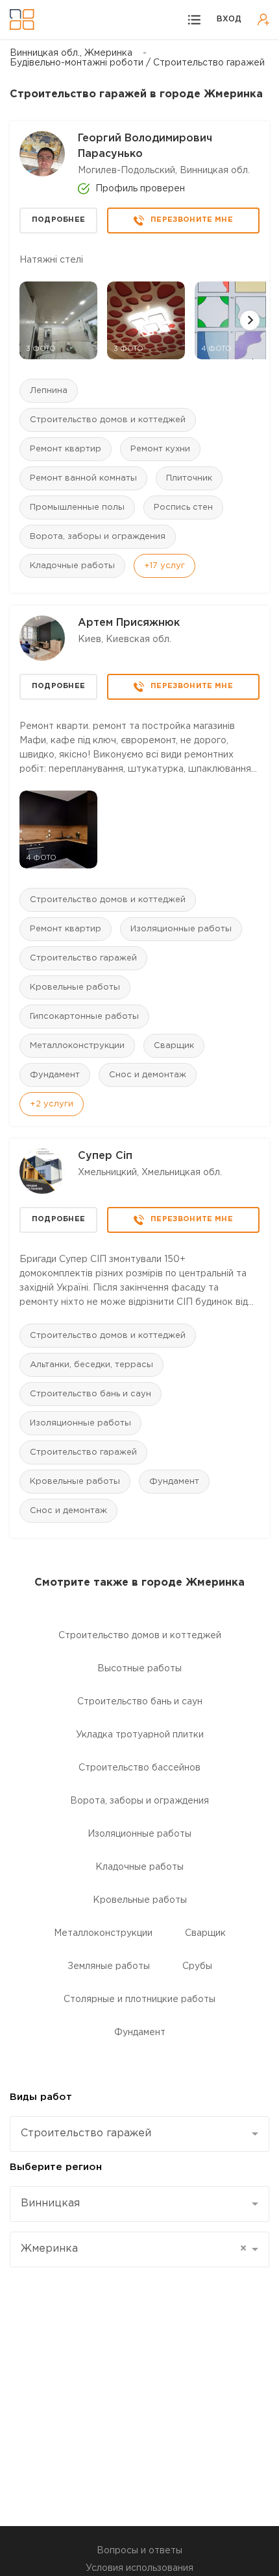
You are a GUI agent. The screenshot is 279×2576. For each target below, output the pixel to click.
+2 (52, 1104)
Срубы (197, 1966)
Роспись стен (183, 507)
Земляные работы (109, 1966)
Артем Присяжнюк (129, 623)
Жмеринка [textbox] (134, 2249)
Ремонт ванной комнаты (83, 478)
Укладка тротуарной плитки (140, 1735)
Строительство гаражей (83, 958)
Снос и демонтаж (148, 1075)
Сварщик (174, 1046)
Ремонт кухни (160, 449)
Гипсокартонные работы (84, 1017)
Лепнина (49, 391)
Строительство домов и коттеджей (108, 420)
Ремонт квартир (66, 449)
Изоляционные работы (181, 929)
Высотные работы (139, 1669)
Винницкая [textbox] (50, 2203)
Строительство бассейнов (139, 1768)
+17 (164, 566)
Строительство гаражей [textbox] (86, 2133)
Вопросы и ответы (139, 2551)
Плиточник (189, 478)
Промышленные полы (77, 507)
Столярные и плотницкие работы (139, 1999)
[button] (250, 320)
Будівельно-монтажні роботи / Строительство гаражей (137, 63)
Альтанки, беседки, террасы (91, 1365)
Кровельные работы (75, 987)
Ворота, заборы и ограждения (98, 537)
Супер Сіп (105, 1156)
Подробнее (59, 220)
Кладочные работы (72, 566)
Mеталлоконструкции (77, 1046)
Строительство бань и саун (91, 1394)
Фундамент (55, 1075)
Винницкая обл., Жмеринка (71, 53)
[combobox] (139, 2134)
